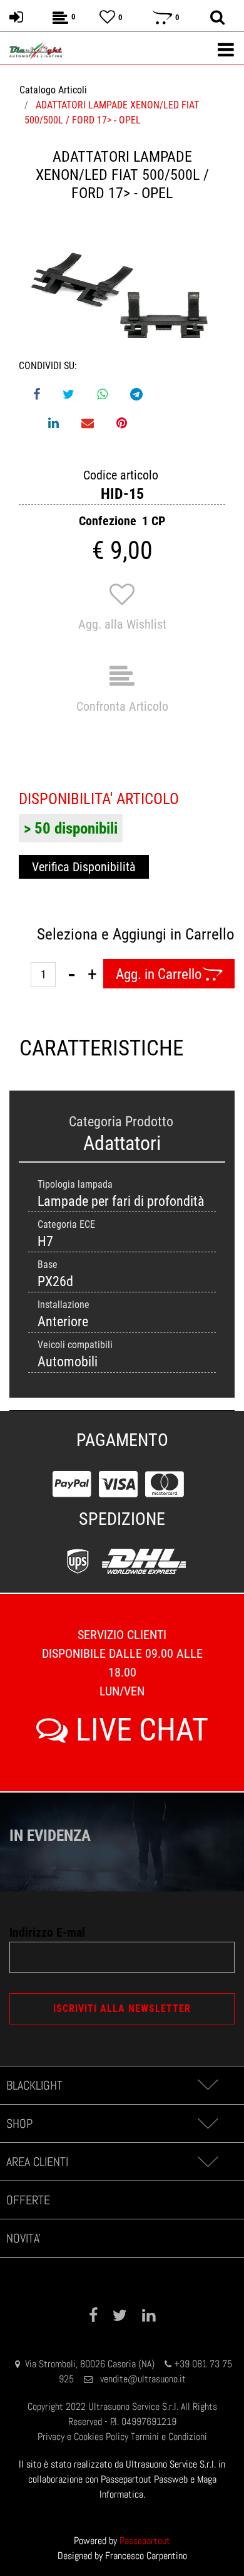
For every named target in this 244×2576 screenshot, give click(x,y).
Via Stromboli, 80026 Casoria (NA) (90, 2364)
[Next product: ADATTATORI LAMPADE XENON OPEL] (226, 175)
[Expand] (207, 2085)
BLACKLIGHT (34, 2085)
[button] (122, 296)
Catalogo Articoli (53, 90)
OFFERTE (28, 2200)
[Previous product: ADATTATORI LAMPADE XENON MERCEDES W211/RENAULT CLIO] (18, 175)
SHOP (19, 2123)
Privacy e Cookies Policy (83, 2437)
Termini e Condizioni (169, 2437)
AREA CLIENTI (37, 2162)
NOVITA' (23, 2238)
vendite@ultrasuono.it (143, 2379)
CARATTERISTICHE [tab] (71, 1048)
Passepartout (145, 2541)
